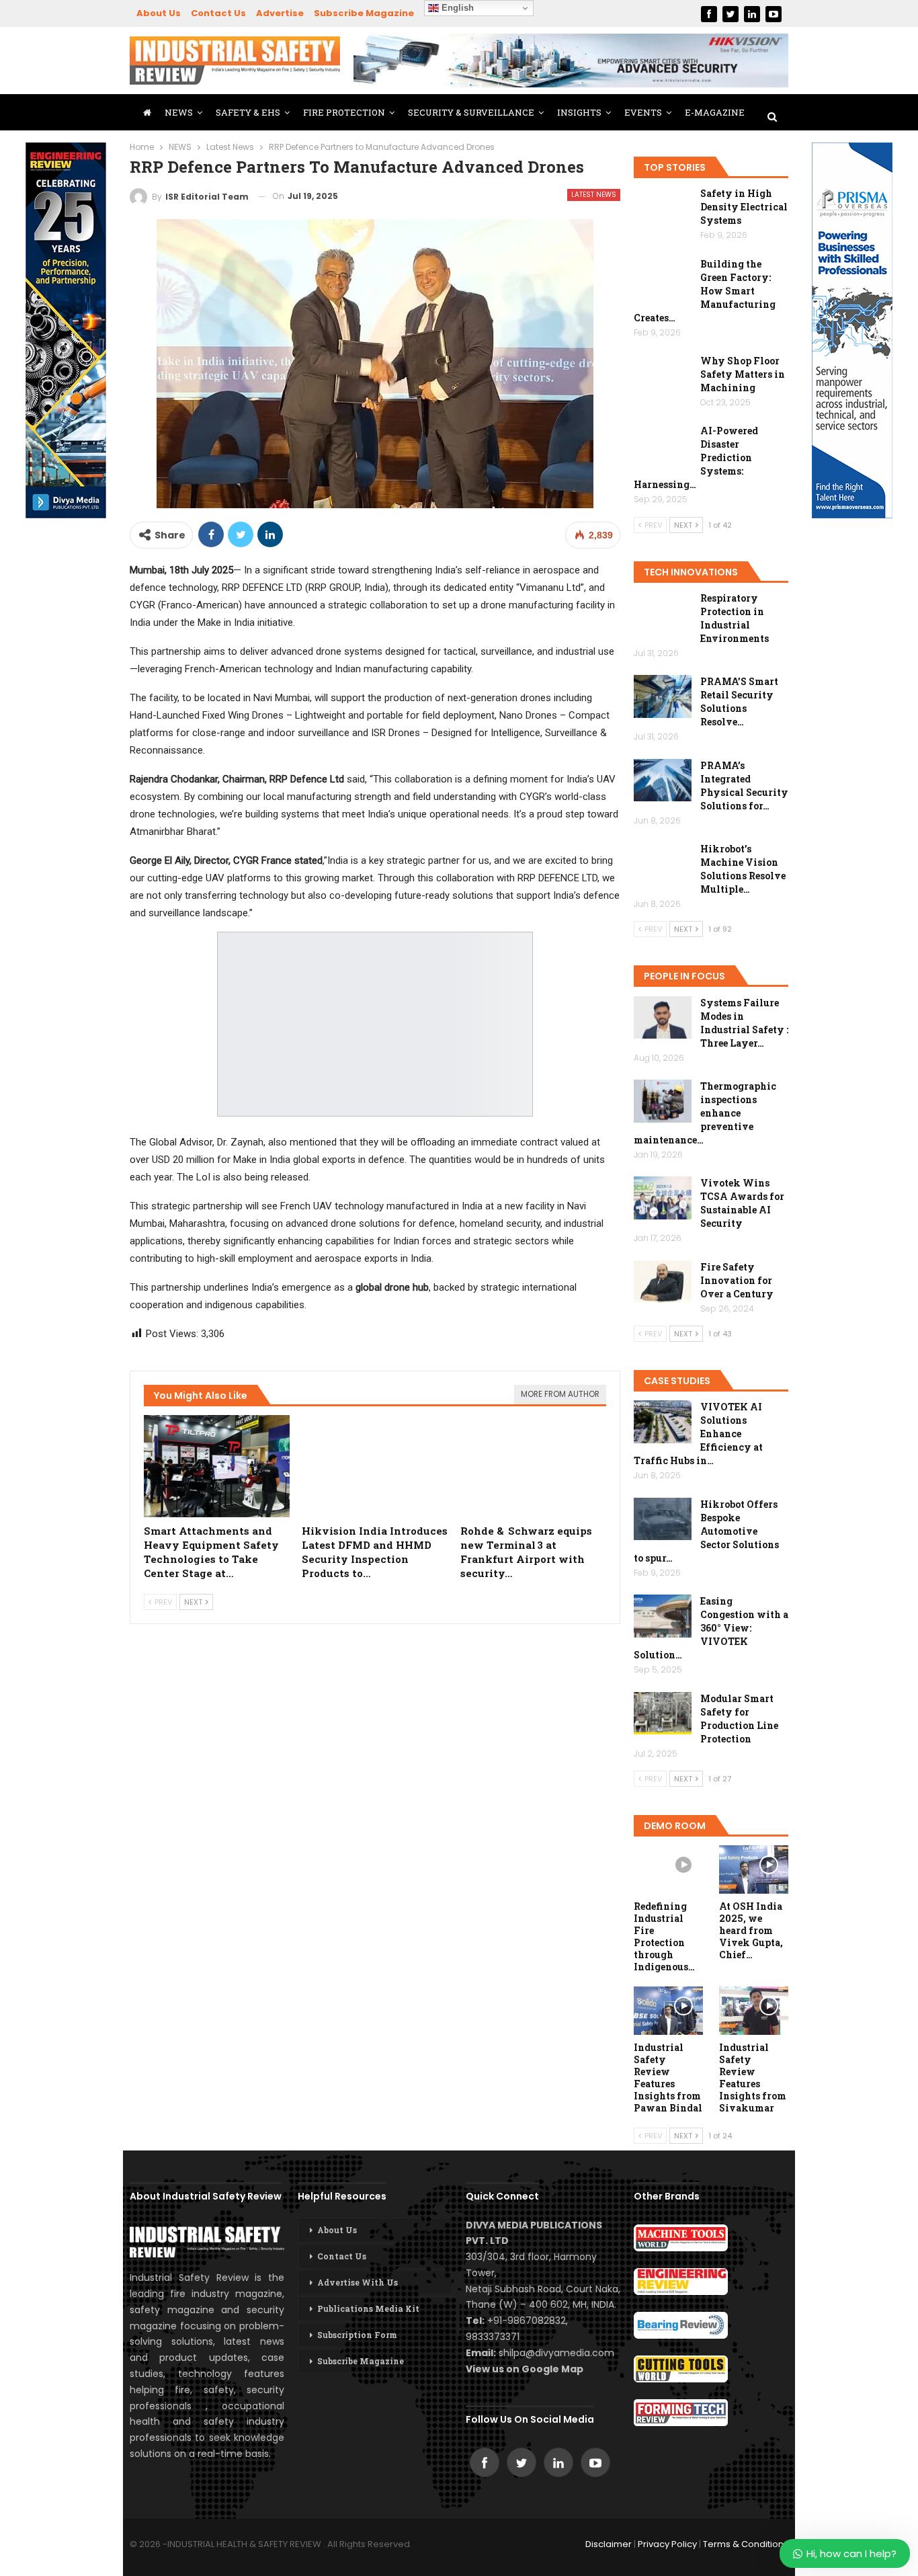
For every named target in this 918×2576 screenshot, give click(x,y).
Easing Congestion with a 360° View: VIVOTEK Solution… (711, 1628)
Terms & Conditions (746, 2544)
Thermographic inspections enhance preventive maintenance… (705, 1113)
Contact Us (218, 13)
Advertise (280, 13)
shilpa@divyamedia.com (558, 2353)
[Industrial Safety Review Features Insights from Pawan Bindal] (668, 2011)
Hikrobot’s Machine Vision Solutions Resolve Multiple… (743, 869)
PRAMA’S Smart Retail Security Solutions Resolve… (739, 701)
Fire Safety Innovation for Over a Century (737, 1280)
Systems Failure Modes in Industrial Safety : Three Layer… (744, 1023)
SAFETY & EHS (248, 112)
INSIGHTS (579, 112)
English (456, 8)
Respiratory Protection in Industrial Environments (735, 618)
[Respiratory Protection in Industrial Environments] (663, 613)
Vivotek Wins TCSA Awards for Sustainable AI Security (742, 1203)
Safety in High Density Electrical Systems (744, 207)
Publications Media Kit (368, 2308)
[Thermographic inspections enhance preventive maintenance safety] (663, 1101)
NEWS (179, 112)
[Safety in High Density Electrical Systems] (663, 208)
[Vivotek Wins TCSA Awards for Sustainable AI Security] (663, 1198)
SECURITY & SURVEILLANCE (471, 112)
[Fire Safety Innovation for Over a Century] (663, 1282)
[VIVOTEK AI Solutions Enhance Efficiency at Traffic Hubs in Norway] (663, 1422)
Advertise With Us (358, 2282)
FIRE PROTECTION (344, 112)
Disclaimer (609, 2544)
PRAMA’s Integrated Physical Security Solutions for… (744, 786)
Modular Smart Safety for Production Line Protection (739, 1719)
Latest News (594, 195)
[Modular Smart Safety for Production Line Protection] (663, 1714)
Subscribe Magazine (364, 13)
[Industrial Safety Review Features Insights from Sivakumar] (754, 2011)
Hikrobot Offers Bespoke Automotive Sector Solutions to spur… (706, 1531)
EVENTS (643, 112)
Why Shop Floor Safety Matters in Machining (743, 374)
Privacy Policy (667, 2544)
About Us (159, 13)
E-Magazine (715, 112)
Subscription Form (357, 2335)
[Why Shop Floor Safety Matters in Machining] (663, 376)
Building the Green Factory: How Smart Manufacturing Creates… (705, 291)
